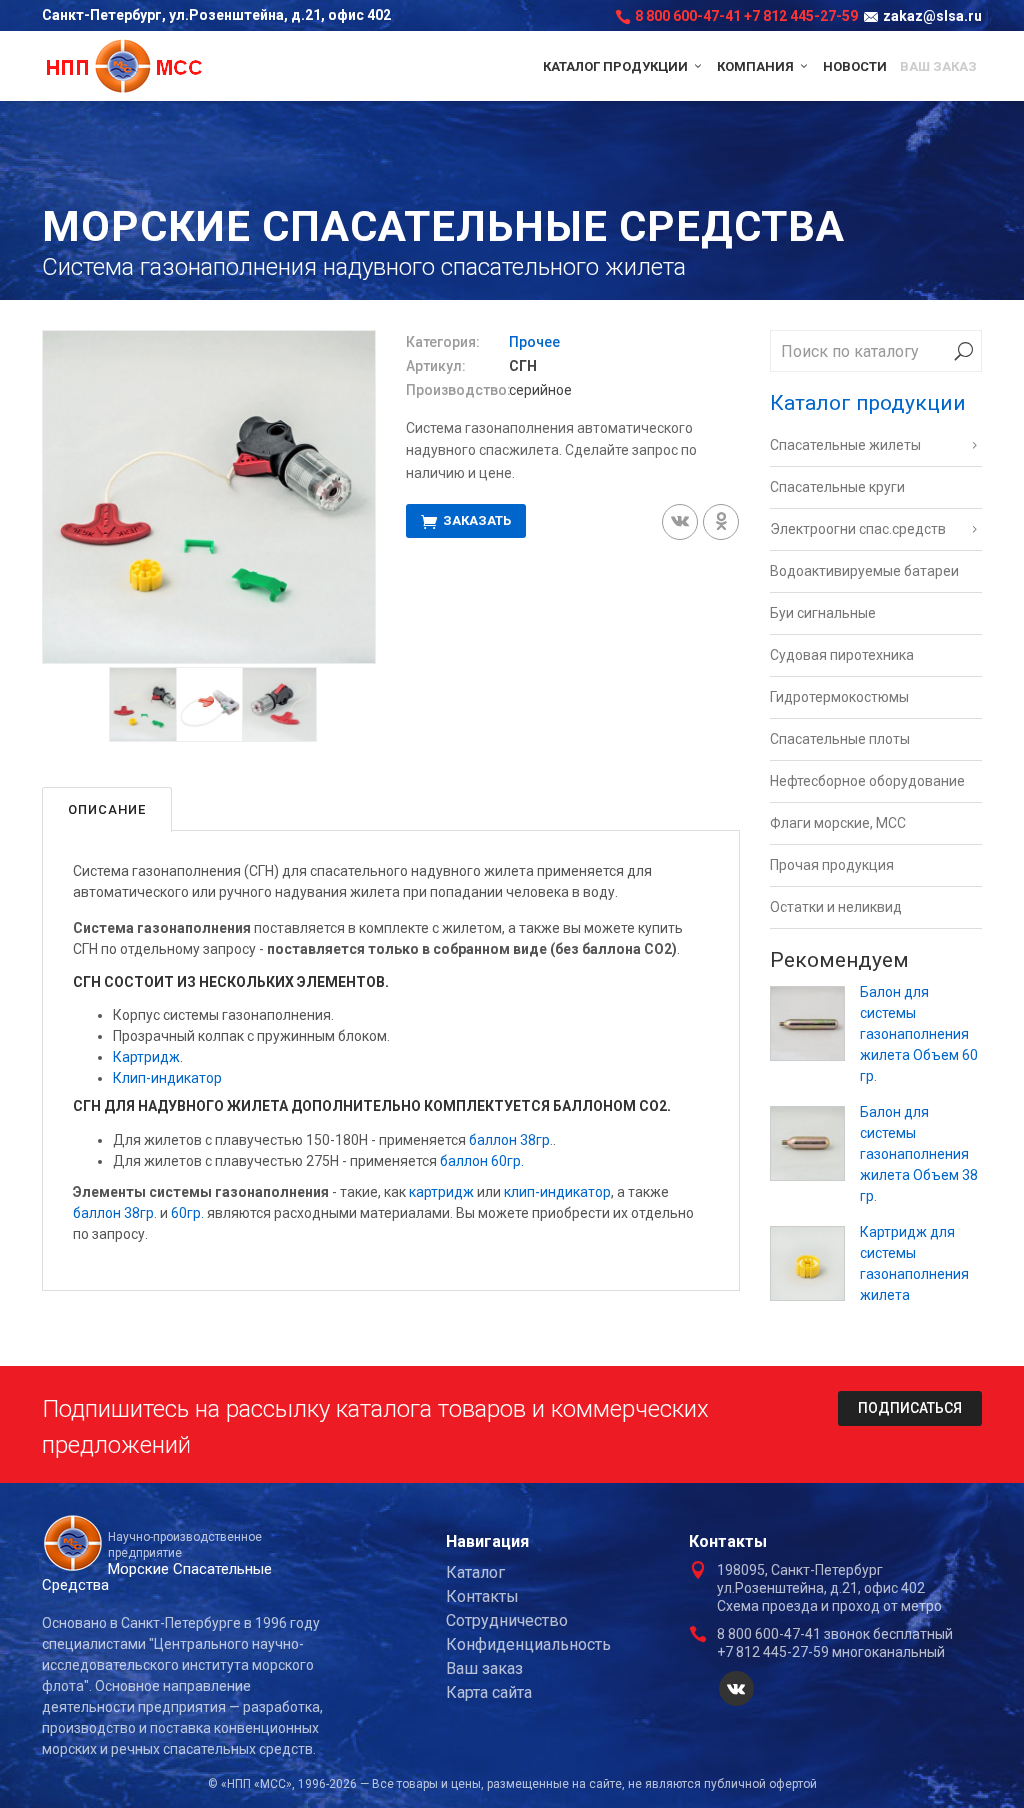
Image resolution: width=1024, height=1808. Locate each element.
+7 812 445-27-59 (801, 16)
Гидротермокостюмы (839, 697)
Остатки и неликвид (836, 907)
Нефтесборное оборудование (867, 781)
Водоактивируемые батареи (864, 571)
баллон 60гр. (482, 1161)
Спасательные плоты (840, 739)
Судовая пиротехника (842, 655)
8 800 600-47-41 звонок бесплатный (835, 1634)
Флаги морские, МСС (838, 823)
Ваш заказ (938, 66)
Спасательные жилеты (845, 445)
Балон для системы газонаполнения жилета (919, 1034)
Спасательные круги (837, 487)
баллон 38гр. (511, 1140)
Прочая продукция (832, 865)
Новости (855, 66)
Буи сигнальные (823, 613)
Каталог (475, 1572)
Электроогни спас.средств (858, 529)
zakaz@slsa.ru (932, 16)
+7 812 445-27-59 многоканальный (831, 1652)
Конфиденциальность (528, 1644)
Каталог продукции (617, 66)
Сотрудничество (507, 1620)
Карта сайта (489, 1692)
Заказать (475, 521)
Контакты (482, 1596)
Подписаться (910, 1408)
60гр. (187, 1213)
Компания (757, 66)
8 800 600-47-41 (688, 16)
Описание (107, 809)
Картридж (146, 1057)
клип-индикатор (557, 1192)
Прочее (534, 342)
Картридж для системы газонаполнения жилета (914, 1263)
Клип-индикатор (167, 1078)
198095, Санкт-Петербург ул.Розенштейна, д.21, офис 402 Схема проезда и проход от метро (829, 1588)
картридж (441, 1192)
